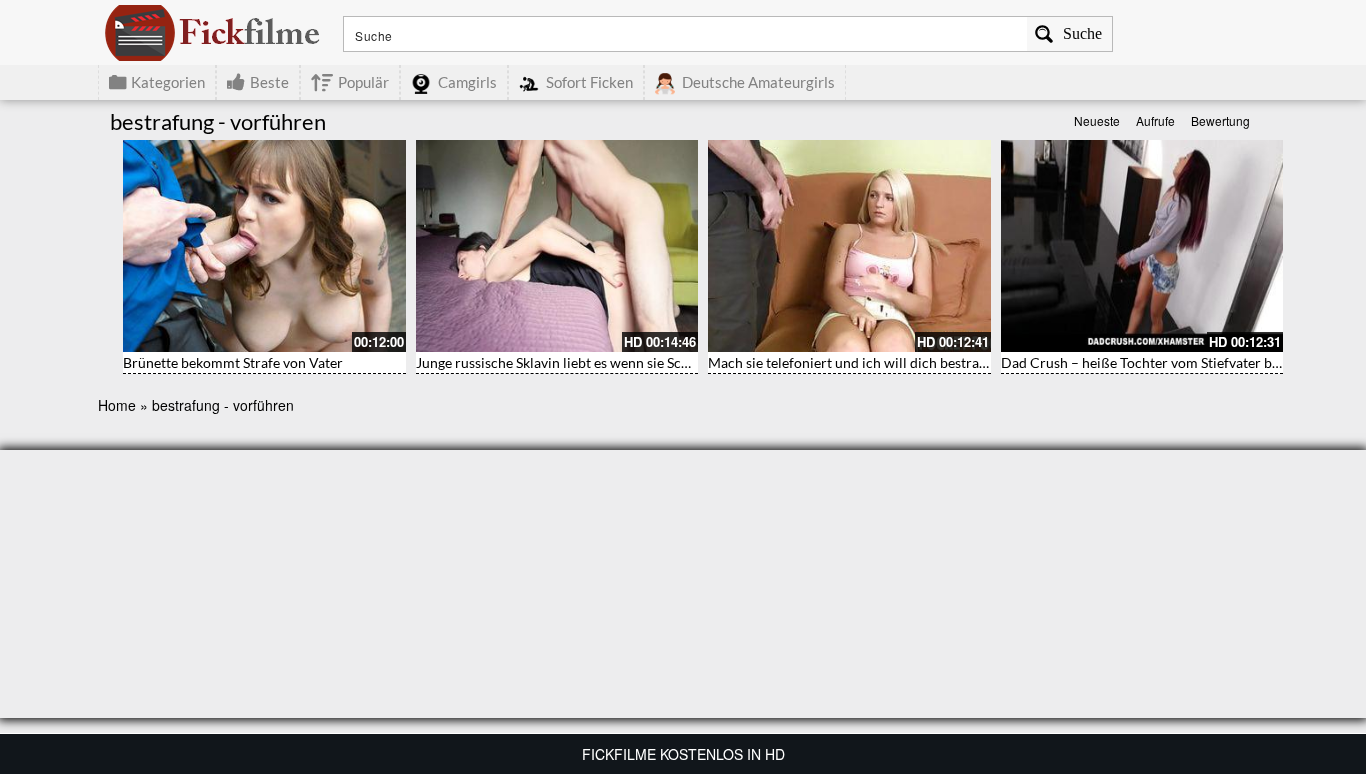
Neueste (1097, 120)
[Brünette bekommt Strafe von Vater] (264, 246)
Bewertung (1220, 120)
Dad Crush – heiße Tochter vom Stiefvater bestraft (1157, 362)
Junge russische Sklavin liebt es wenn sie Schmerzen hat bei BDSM (619, 362)
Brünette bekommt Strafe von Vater (233, 362)
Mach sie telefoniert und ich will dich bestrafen (853, 362)
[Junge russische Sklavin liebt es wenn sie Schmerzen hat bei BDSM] (557, 246)
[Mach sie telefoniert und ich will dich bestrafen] (849, 246)
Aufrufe (1155, 120)
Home (117, 405)
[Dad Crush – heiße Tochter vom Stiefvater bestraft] (1142, 246)
